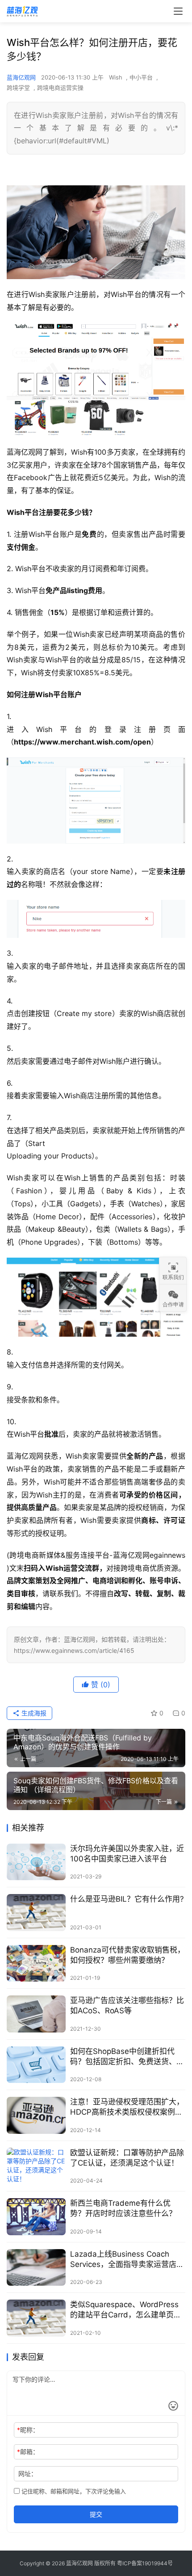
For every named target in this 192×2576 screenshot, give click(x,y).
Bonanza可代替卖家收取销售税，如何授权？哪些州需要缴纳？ (127, 1955)
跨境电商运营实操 (60, 88)
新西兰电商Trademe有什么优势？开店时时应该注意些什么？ (123, 2208)
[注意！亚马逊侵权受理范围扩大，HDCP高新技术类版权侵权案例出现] (36, 2115)
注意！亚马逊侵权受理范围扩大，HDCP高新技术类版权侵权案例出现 (127, 2107)
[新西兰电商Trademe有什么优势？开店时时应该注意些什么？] (36, 2217)
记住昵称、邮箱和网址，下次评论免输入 (73, 2491)
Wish (116, 77)
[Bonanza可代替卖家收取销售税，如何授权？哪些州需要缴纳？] (36, 1963)
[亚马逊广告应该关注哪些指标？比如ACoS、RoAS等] (36, 2014)
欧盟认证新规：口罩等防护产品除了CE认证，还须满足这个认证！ (127, 2158)
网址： (28, 2474)
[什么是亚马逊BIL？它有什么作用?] (36, 1913)
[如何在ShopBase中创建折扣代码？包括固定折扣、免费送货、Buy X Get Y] (36, 2065)
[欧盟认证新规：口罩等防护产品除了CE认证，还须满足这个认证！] (36, 2166)
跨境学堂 (18, 88)
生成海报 (33, 1713)
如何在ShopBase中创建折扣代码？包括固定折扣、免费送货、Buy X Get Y (123, 2057)
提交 (96, 2514)
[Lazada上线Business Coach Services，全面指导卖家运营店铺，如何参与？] (36, 2268)
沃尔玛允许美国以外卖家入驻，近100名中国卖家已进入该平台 (127, 1854)
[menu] (178, 11)
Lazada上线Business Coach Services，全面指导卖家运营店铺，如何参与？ (123, 2260)
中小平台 (141, 77)
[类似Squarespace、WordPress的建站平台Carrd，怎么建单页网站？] (36, 2318)
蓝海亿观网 (21, 77)
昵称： (28, 2430)
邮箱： (28, 2452)
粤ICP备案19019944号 (145, 2563)
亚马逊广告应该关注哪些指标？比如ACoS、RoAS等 (127, 2005)
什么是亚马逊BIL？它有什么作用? (127, 1899)
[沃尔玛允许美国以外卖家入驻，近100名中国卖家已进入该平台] (36, 1862)
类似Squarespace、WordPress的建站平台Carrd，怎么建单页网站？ (126, 2310)
